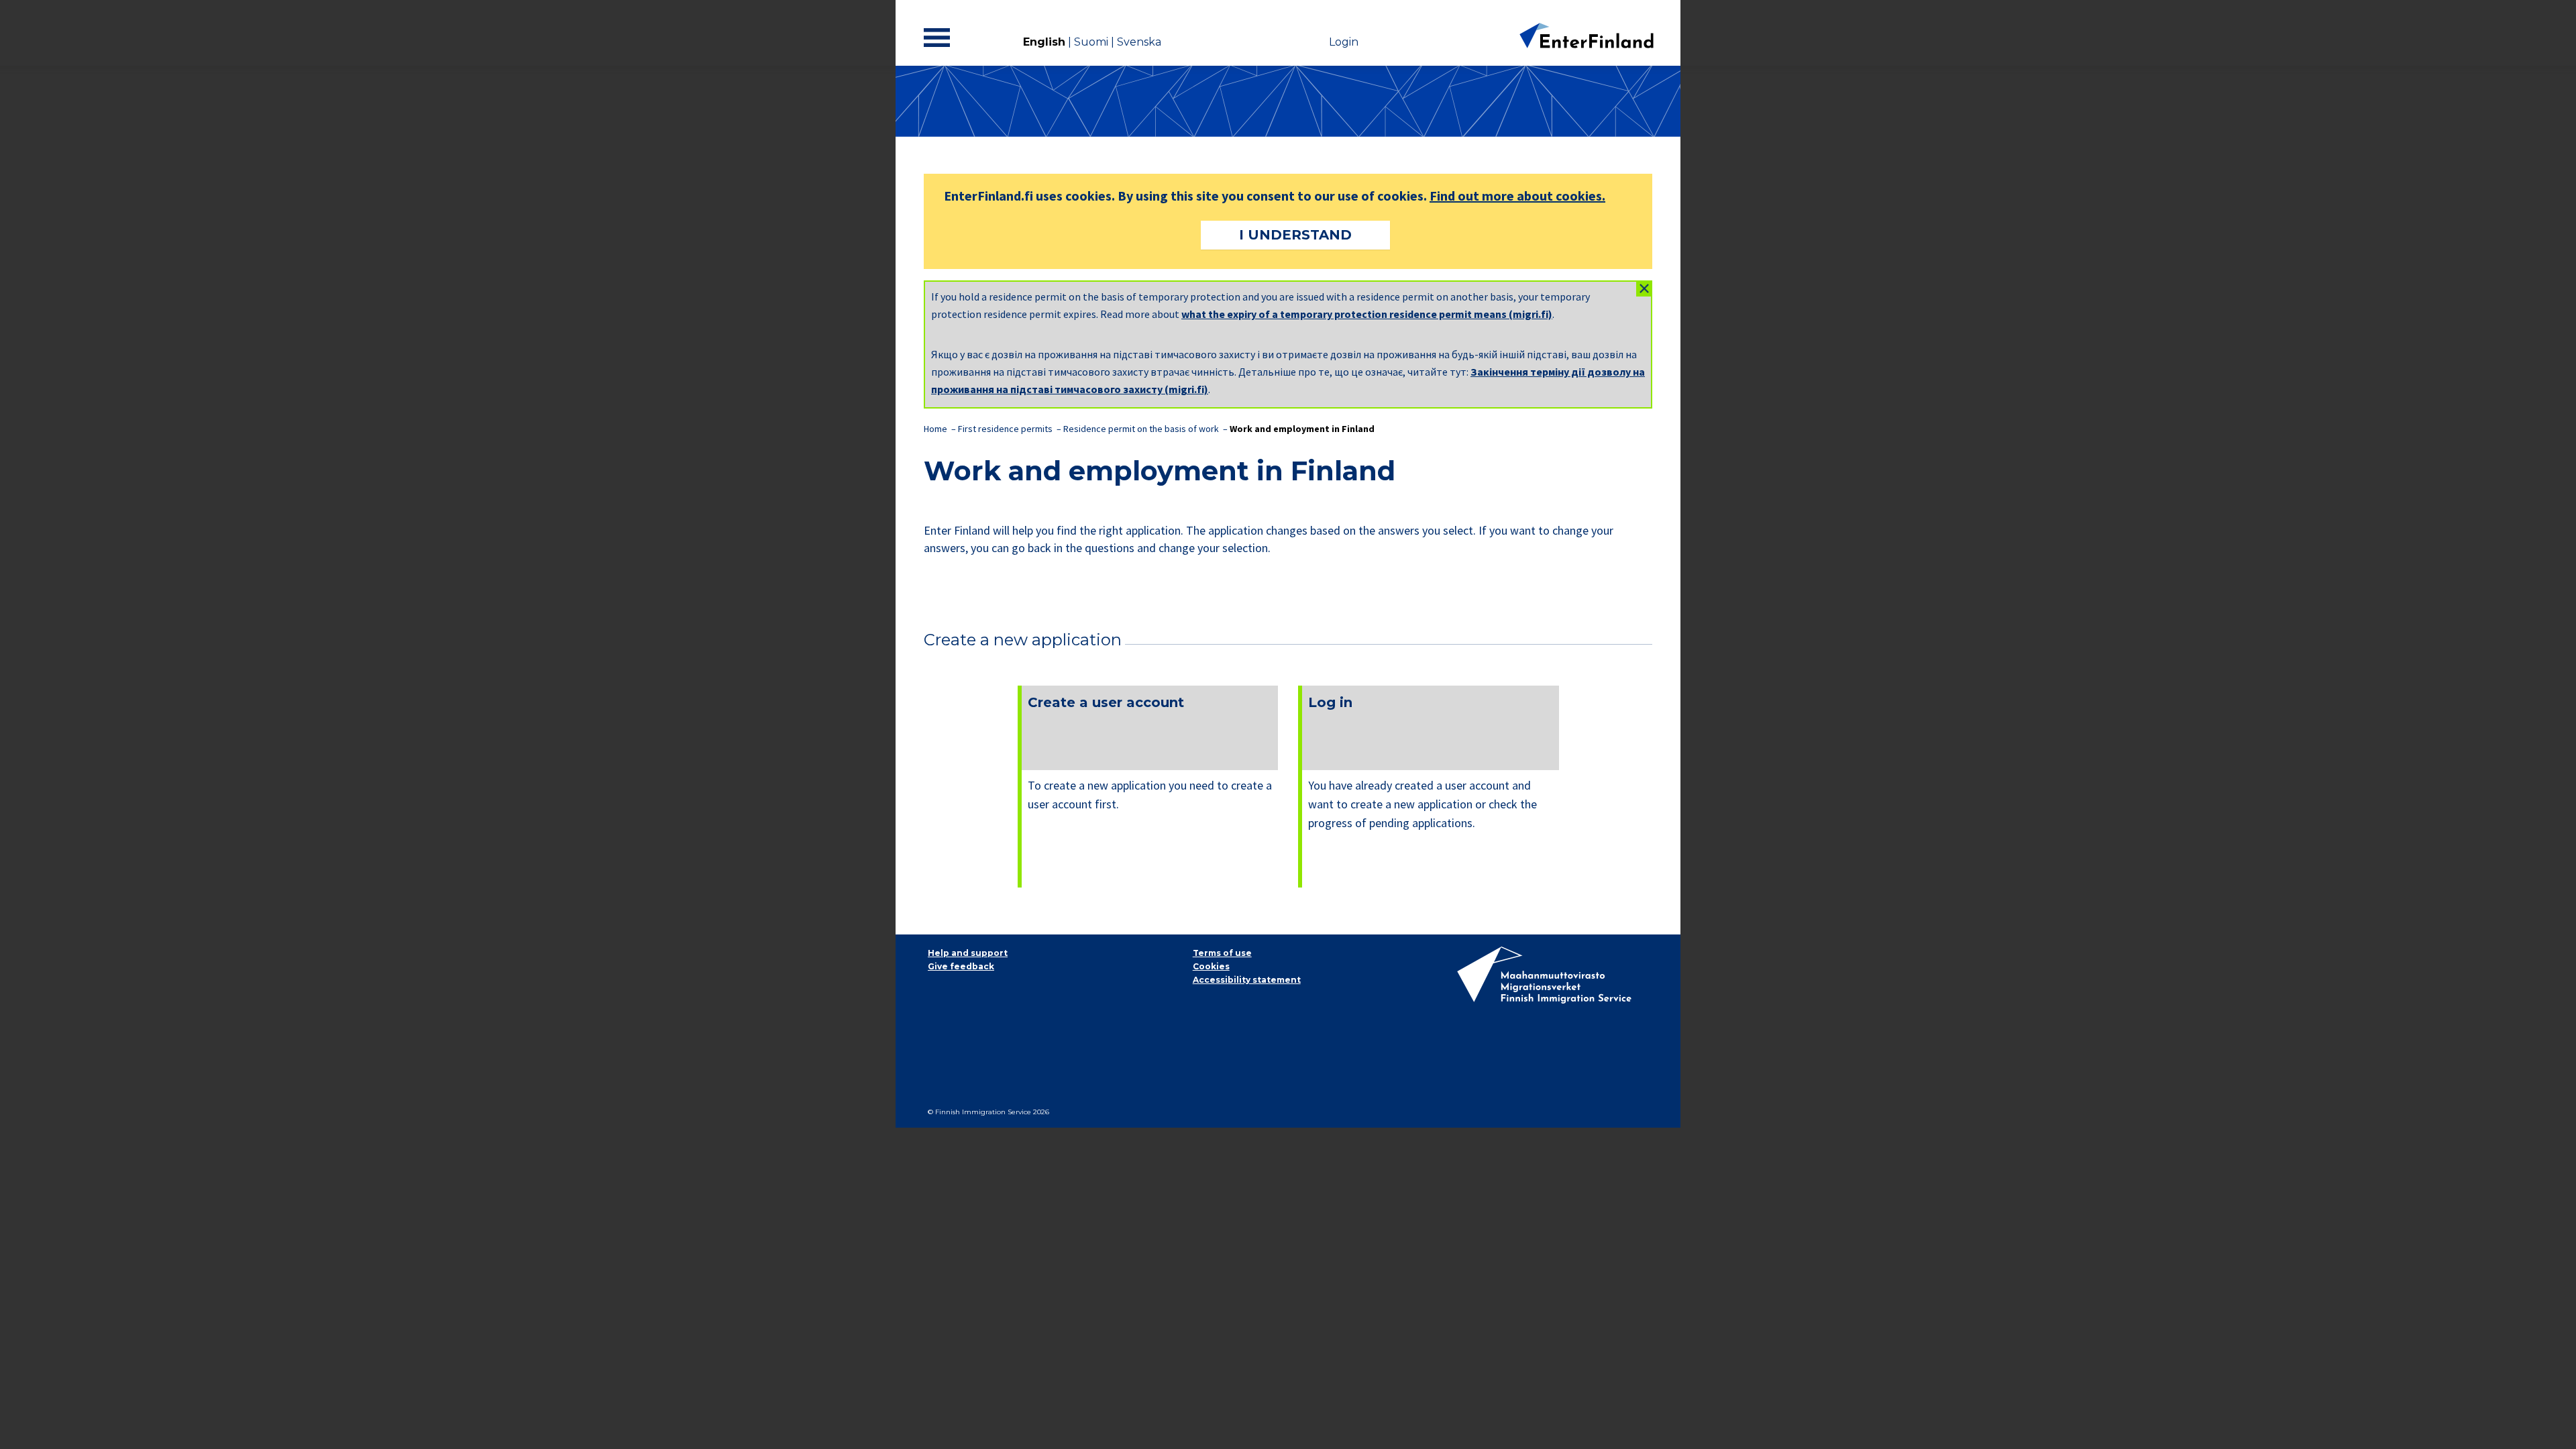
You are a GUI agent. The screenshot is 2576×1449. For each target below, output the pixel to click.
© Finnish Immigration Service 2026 (988, 1112)
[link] (1148, 787)
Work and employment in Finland (1302, 429)
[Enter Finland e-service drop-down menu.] (940, 38)
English (1044, 42)
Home (935, 429)
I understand (1295, 235)
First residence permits (1005, 429)
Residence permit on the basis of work (1142, 429)
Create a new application (1023, 640)
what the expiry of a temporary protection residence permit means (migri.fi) (1367, 314)
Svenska (1139, 42)
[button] (1644, 288)
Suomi (1091, 42)
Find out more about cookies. (1517, 196)
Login (1344, 42)
